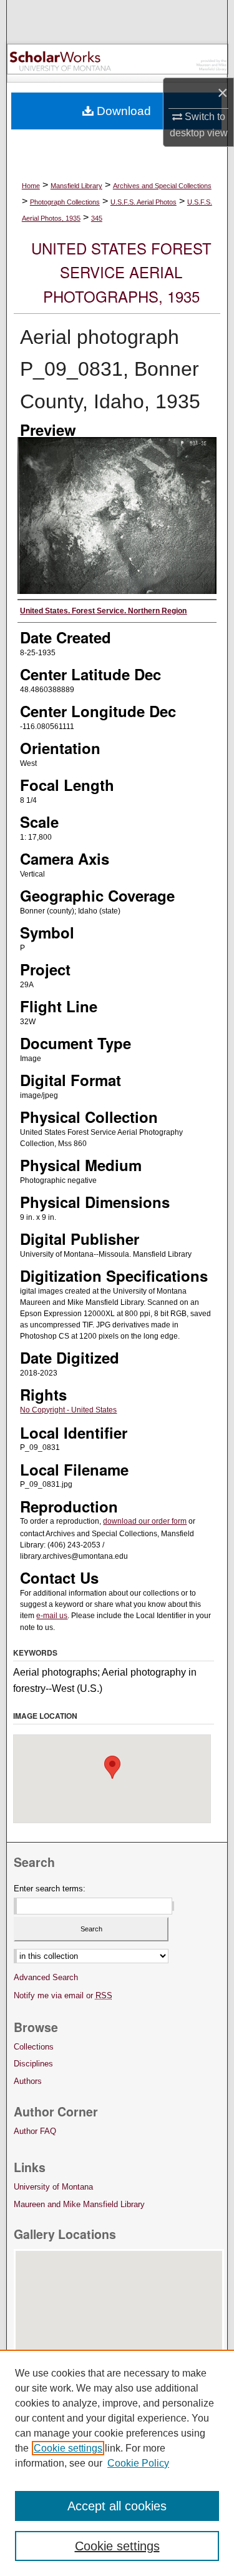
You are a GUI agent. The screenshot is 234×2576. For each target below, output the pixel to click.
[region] (117, 2463)
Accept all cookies (117, 2506)
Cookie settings (68, 2448)
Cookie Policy (138, 2463)
